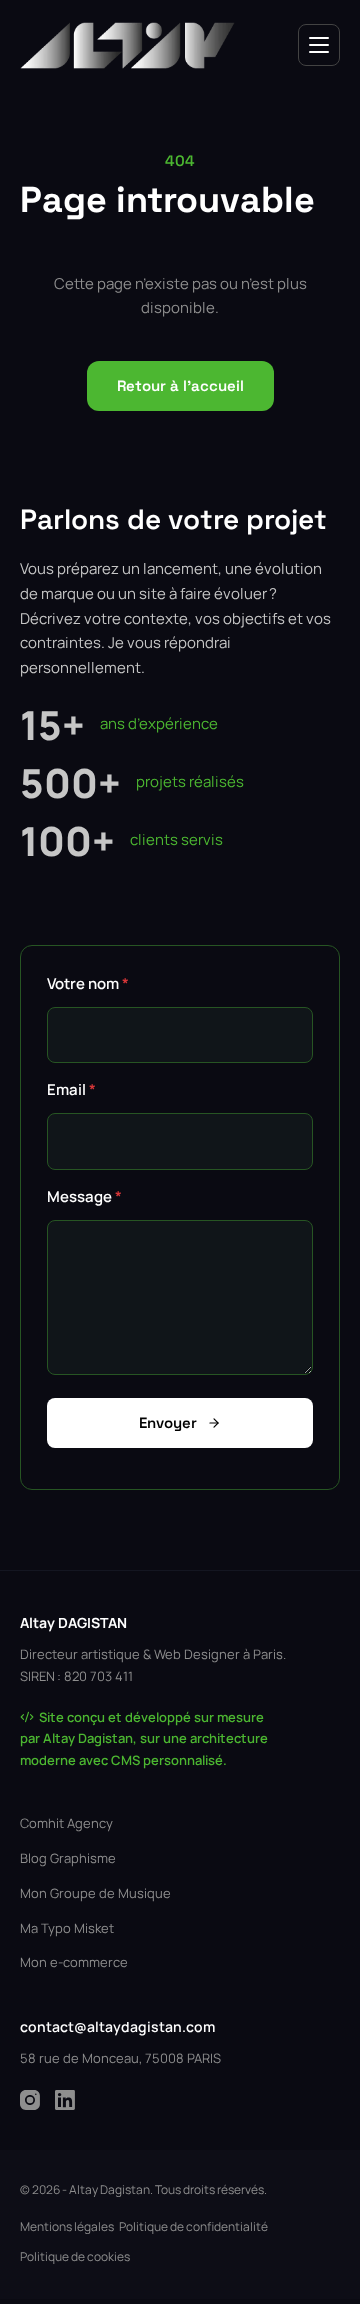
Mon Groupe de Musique (95, 1893)
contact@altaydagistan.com (117, 2026)
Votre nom (88, 983)
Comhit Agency (66, 1823)
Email (71, 1089)
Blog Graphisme (68, 1858)
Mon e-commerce (74, 1962)
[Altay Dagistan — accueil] (127, 45)
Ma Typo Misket (67, 1928)
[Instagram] (30, 2100)
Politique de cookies (75, 2256)
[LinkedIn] (65, 2100)
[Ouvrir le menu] (319, 45)
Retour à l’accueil (180, 385)
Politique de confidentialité (193, 2226)
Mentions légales (67, 2226)
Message (84, 1196)
